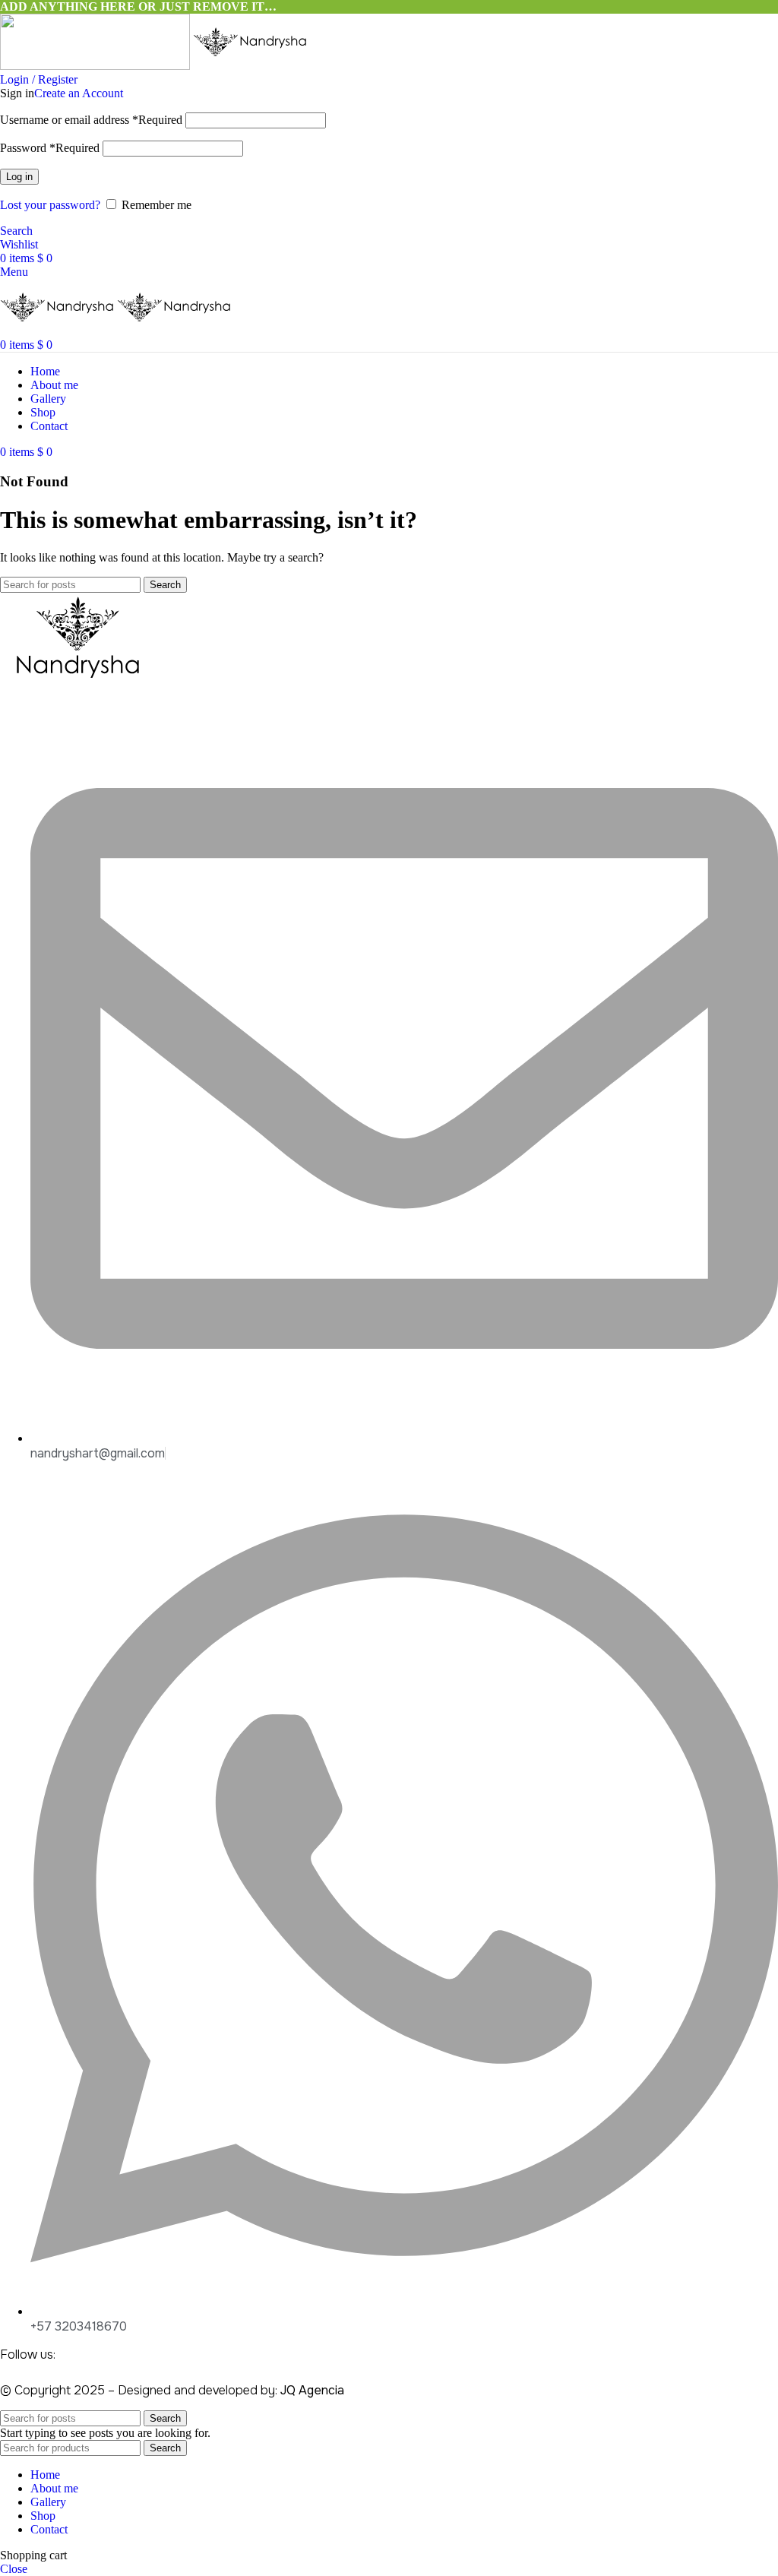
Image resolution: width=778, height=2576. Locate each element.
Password (50, 148)
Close (14, 2569)
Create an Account (79, 93)
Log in (19, 177)
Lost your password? (50, 205)
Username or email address (91, 120)
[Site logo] (96, 66)
